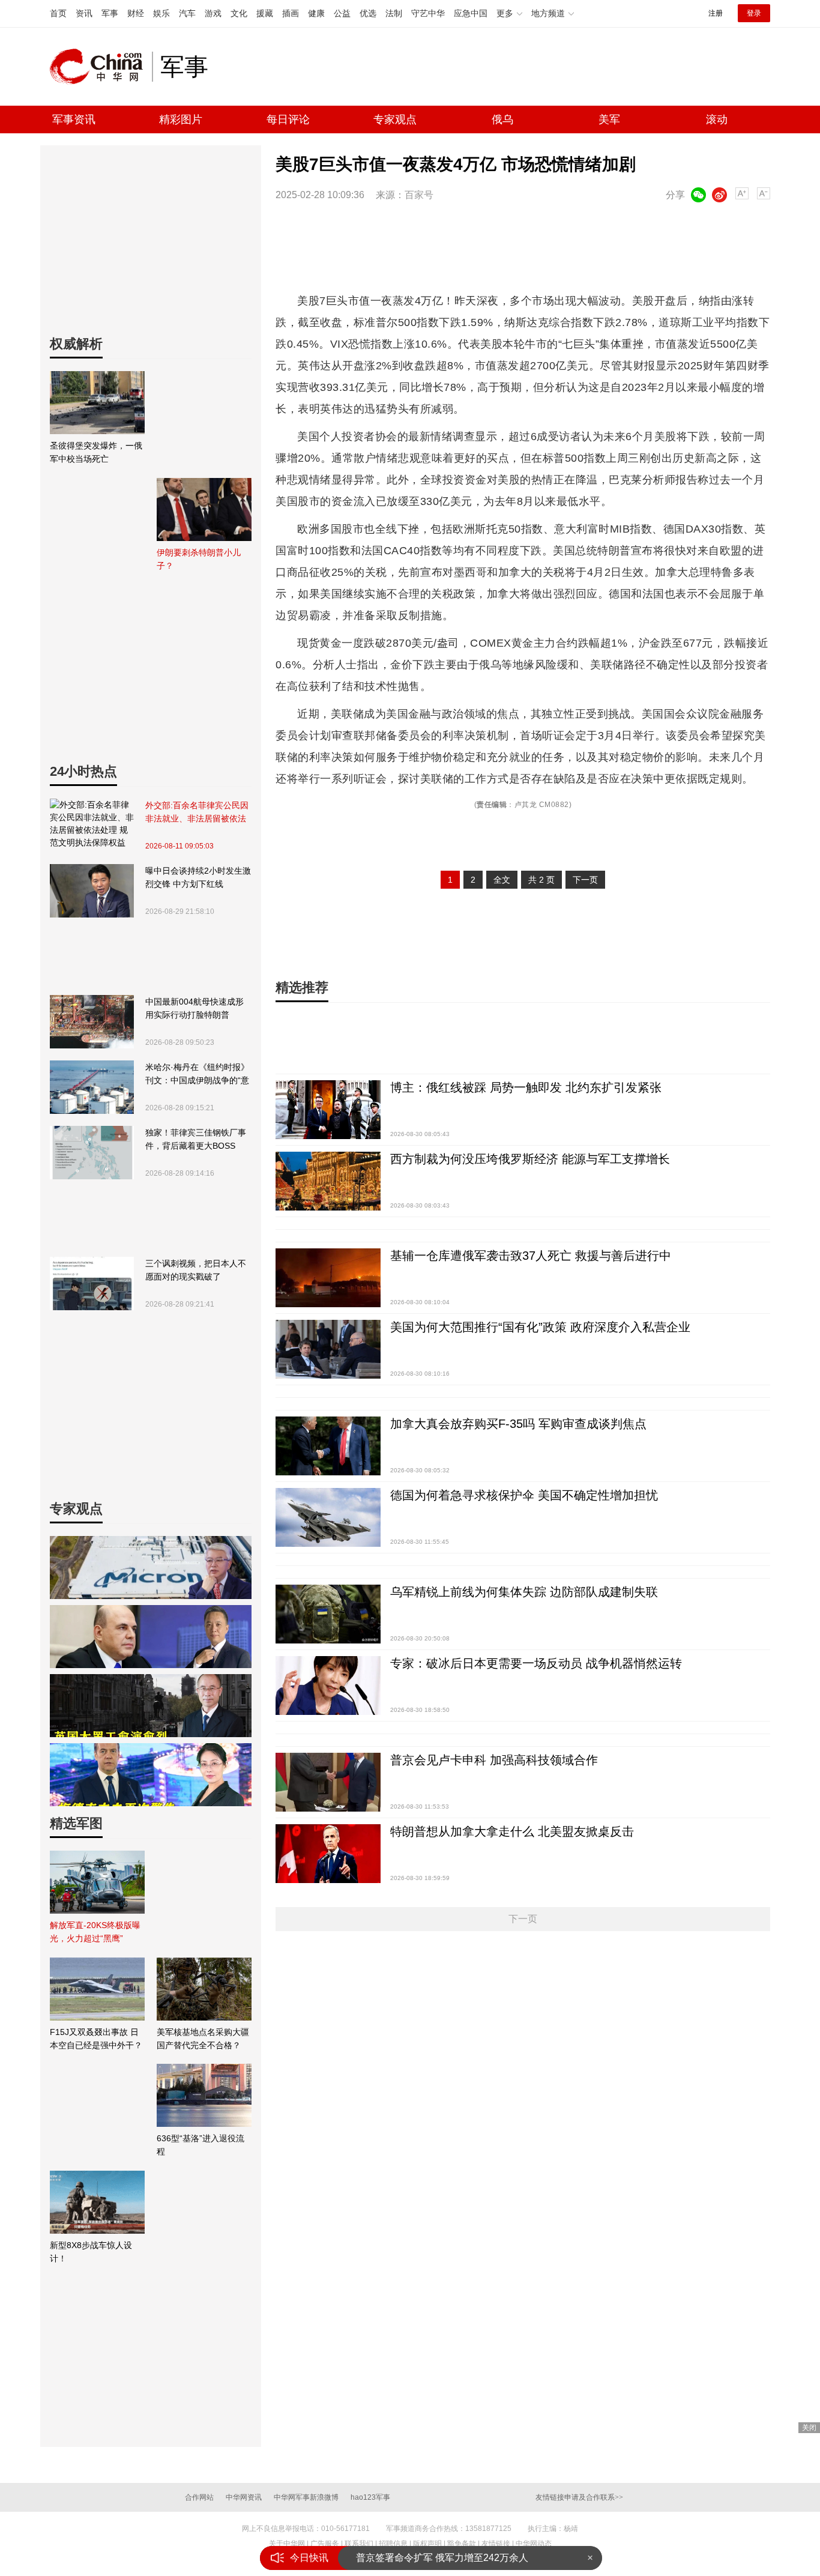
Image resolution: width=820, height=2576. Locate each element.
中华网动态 (534, 2544)
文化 (239, 13)
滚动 (717, 119)
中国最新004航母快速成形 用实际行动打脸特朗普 (194, 1008)
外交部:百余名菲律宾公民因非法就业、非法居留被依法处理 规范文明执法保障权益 (197, 813)
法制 (394, 13)
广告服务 (325, 2544)
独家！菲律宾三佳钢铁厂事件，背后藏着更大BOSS (196, 1139)
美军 (609, 119)
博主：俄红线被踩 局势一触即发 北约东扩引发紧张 (526, 1087)
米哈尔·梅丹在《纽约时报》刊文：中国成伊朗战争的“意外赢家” (197, 1075)
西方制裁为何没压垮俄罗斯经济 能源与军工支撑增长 (530, 1159)
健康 (316, 13)
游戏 (213, 13)
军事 (110, 13)
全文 (502, 880)
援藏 (265, 13)
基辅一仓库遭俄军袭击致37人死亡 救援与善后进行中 (531, 1256)
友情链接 (496, 2544)
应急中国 (471, 13)
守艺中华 (428, 13)
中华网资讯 (244, 2497)
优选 (368, 13)
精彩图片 (181, 119)
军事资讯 (74, 119)
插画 (291, 13)
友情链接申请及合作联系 (579, 2497)
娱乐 (161, 13)
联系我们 (359, 2544)
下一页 (585, 880)
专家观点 (395, 119)
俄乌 (502, 119)
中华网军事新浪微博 (306, 2497)
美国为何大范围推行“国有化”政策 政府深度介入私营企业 (540, 1327)
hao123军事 (370, 2497)
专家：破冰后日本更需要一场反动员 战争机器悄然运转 (536, 1663)
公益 (342, 13)
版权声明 (427, 2544)
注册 (716, 13)
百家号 (419, 195)
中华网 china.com (101, 67)
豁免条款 (462, 2544)
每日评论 (288, 119)
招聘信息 (393, 2544)
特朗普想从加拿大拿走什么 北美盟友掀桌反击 (512, 1831)
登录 (754, 13)
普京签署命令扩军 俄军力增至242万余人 (442, 2558)
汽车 (187, 13)
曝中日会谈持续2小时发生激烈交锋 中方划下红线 (198, 877)
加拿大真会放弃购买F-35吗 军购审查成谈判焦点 (518, 1424)
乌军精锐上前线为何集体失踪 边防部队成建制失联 (524, 1592)
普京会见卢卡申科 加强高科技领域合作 (494, 1760)
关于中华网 (287, 2544)
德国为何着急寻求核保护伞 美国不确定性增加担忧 (524, 1495)
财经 (136, 13)
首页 (58, 13)
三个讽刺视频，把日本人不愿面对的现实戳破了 (196, 1270)
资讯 (84, 13)
